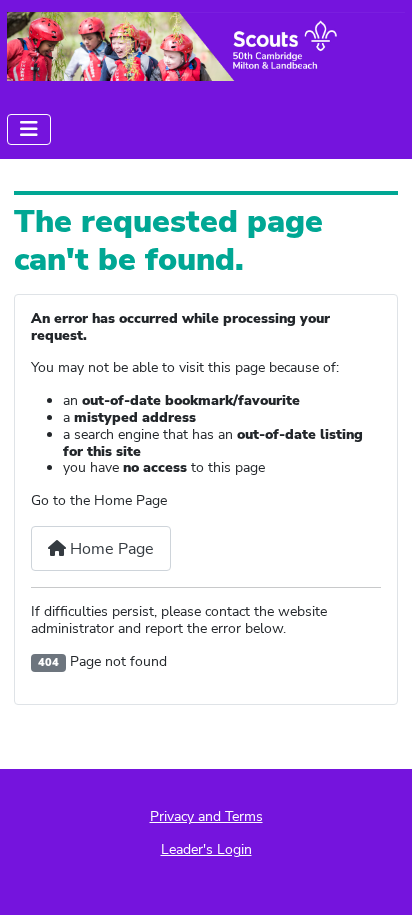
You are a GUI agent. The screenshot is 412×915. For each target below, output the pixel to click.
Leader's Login (206, 849)
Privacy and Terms (206, 816)
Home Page (110, 549)
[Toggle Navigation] (29, 129)
